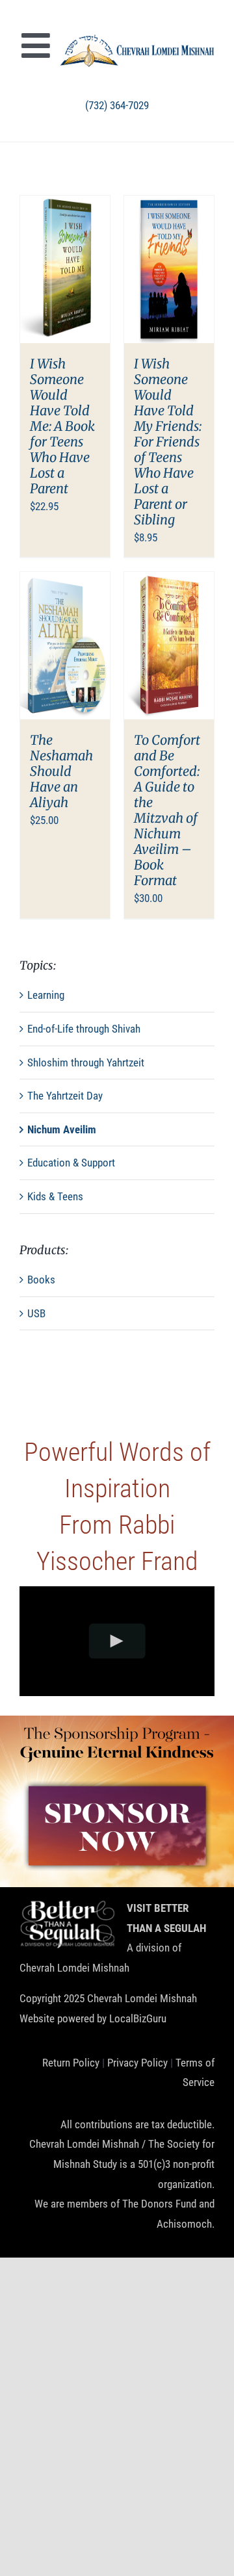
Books (41, 1280)
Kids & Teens (55, 1196)
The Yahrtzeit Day (65, 1096)
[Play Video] (117, 1641)
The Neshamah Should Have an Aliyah (61, 771)
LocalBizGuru (138, 2018)
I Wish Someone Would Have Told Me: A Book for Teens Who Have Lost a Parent (62, 426)
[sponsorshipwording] (117, 1727)
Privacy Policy (137, 2063)
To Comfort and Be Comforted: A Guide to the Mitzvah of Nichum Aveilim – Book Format (167, 810)
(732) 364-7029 (117, 105)
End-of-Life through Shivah (84, 1029)
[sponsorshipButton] (117, 1783)
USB (36, 1313)
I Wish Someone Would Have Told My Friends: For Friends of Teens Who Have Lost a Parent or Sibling (168, 442)
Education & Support (71, 1163)
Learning (46, 995)
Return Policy (71, 2063)
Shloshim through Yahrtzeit (86, 1063)
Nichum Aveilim (62, 1129)
